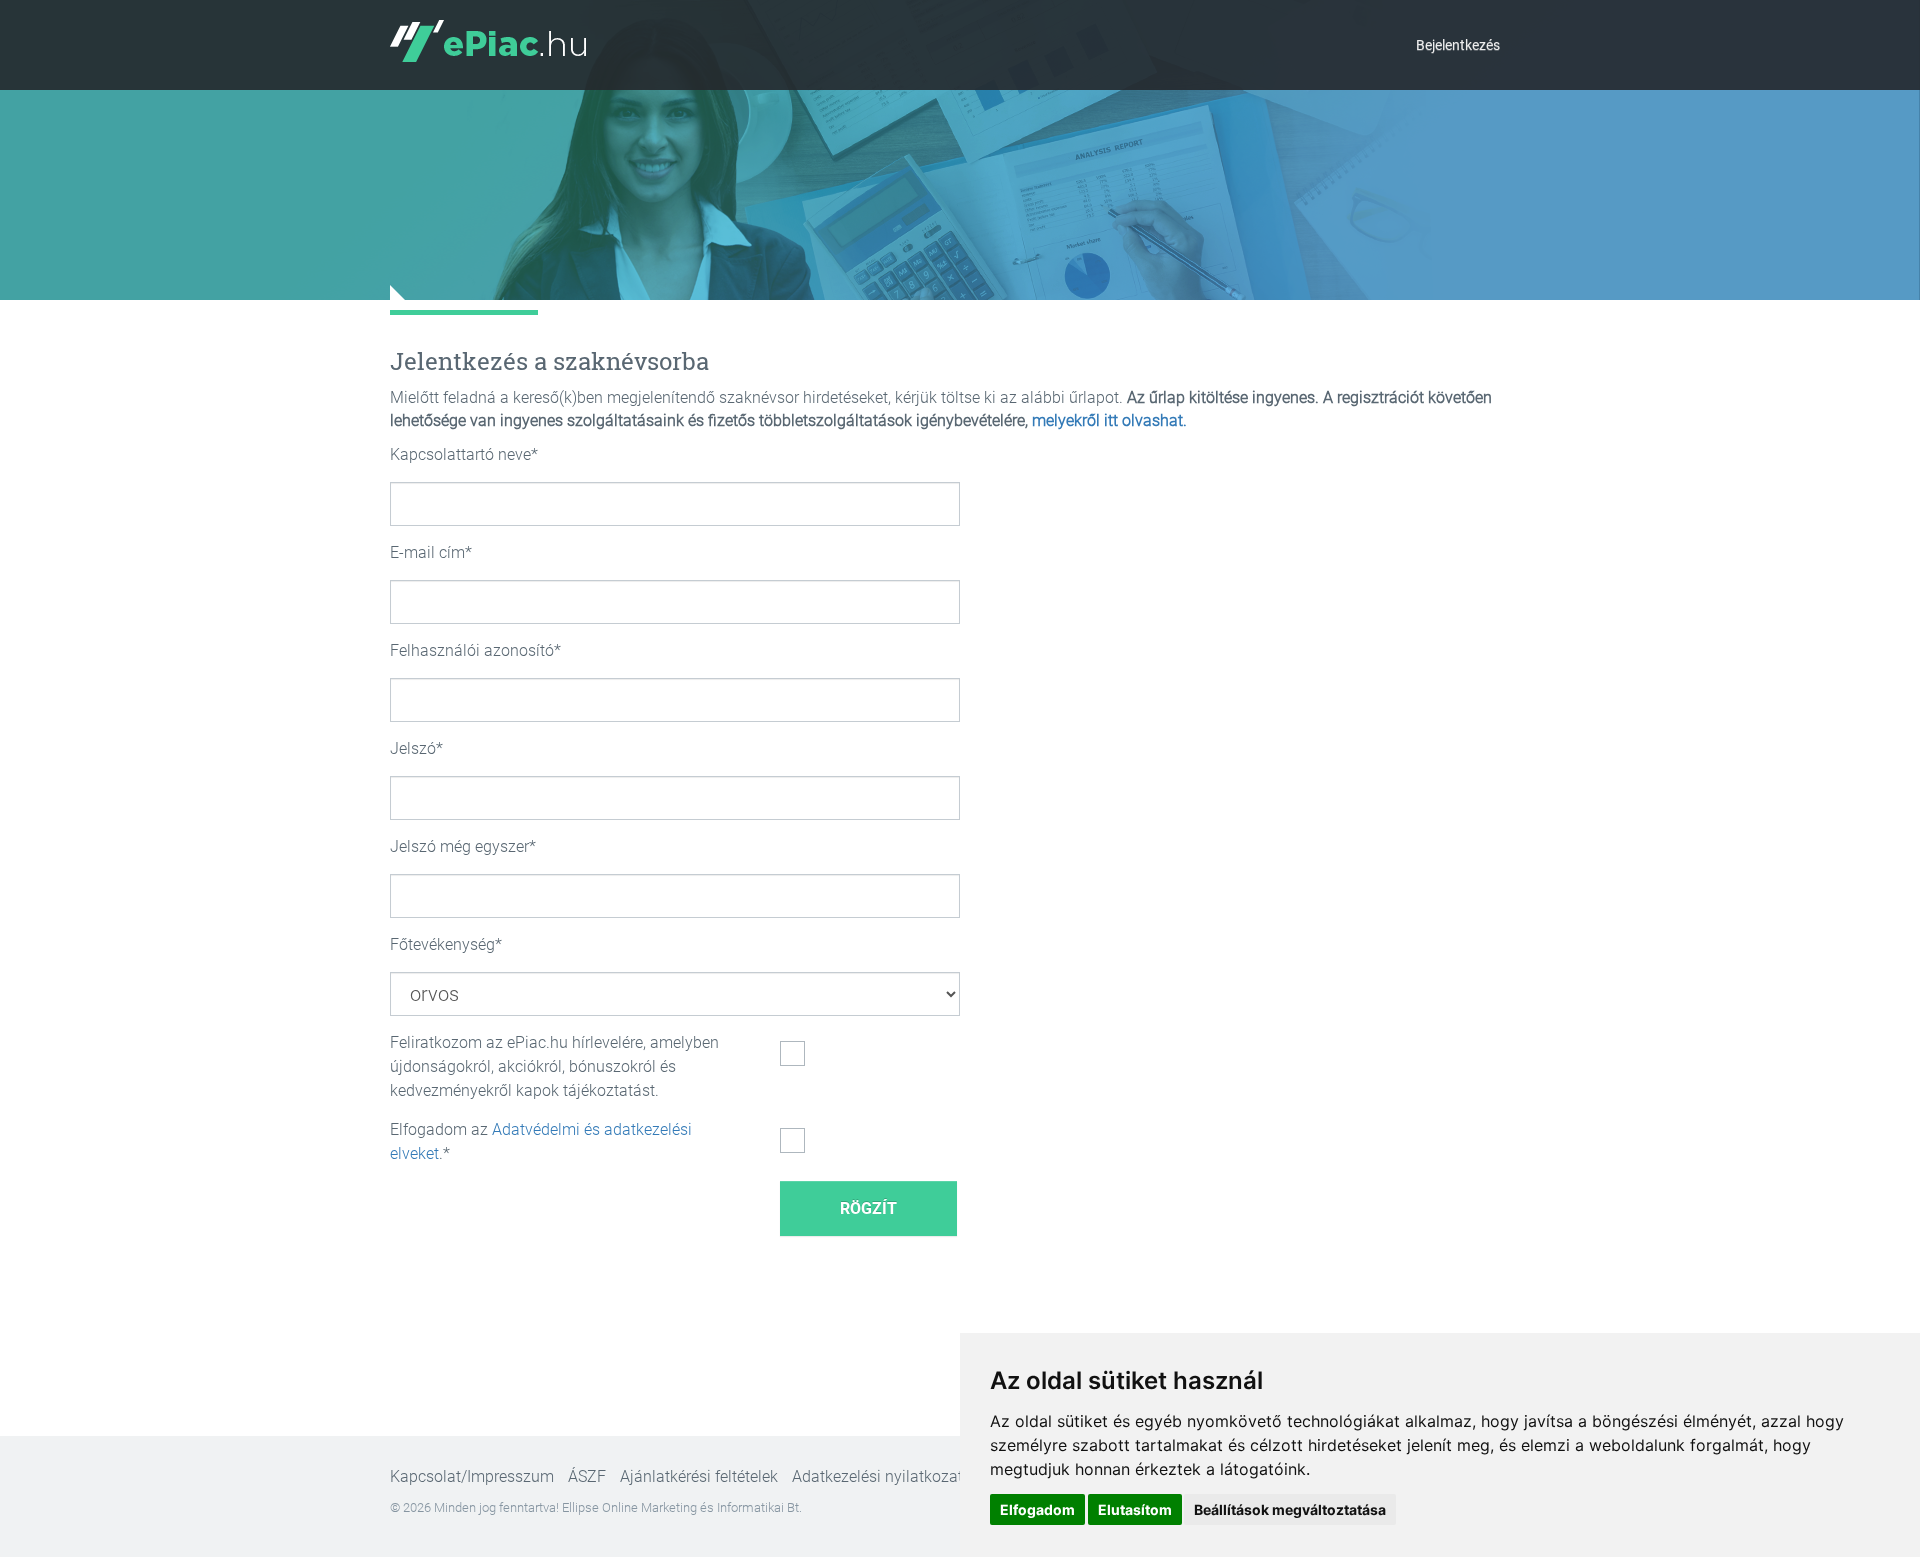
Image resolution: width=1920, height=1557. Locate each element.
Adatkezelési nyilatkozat (877, 1476)
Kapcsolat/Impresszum (472, 1476)
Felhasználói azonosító (472, 650)
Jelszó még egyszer (459, 846)
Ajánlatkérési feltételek (699, 1476)
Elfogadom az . (541, 1141)
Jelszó (413, 748)
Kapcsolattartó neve (460, 454)
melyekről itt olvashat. (1109, 420)
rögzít (868, 1208)
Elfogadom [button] (1037, 1509)
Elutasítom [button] (1135, 1509)
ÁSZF (587, 1476)
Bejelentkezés (1458, 45)
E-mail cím (427, 552)
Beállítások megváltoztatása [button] (1290, 1509)
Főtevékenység (442, 944)
